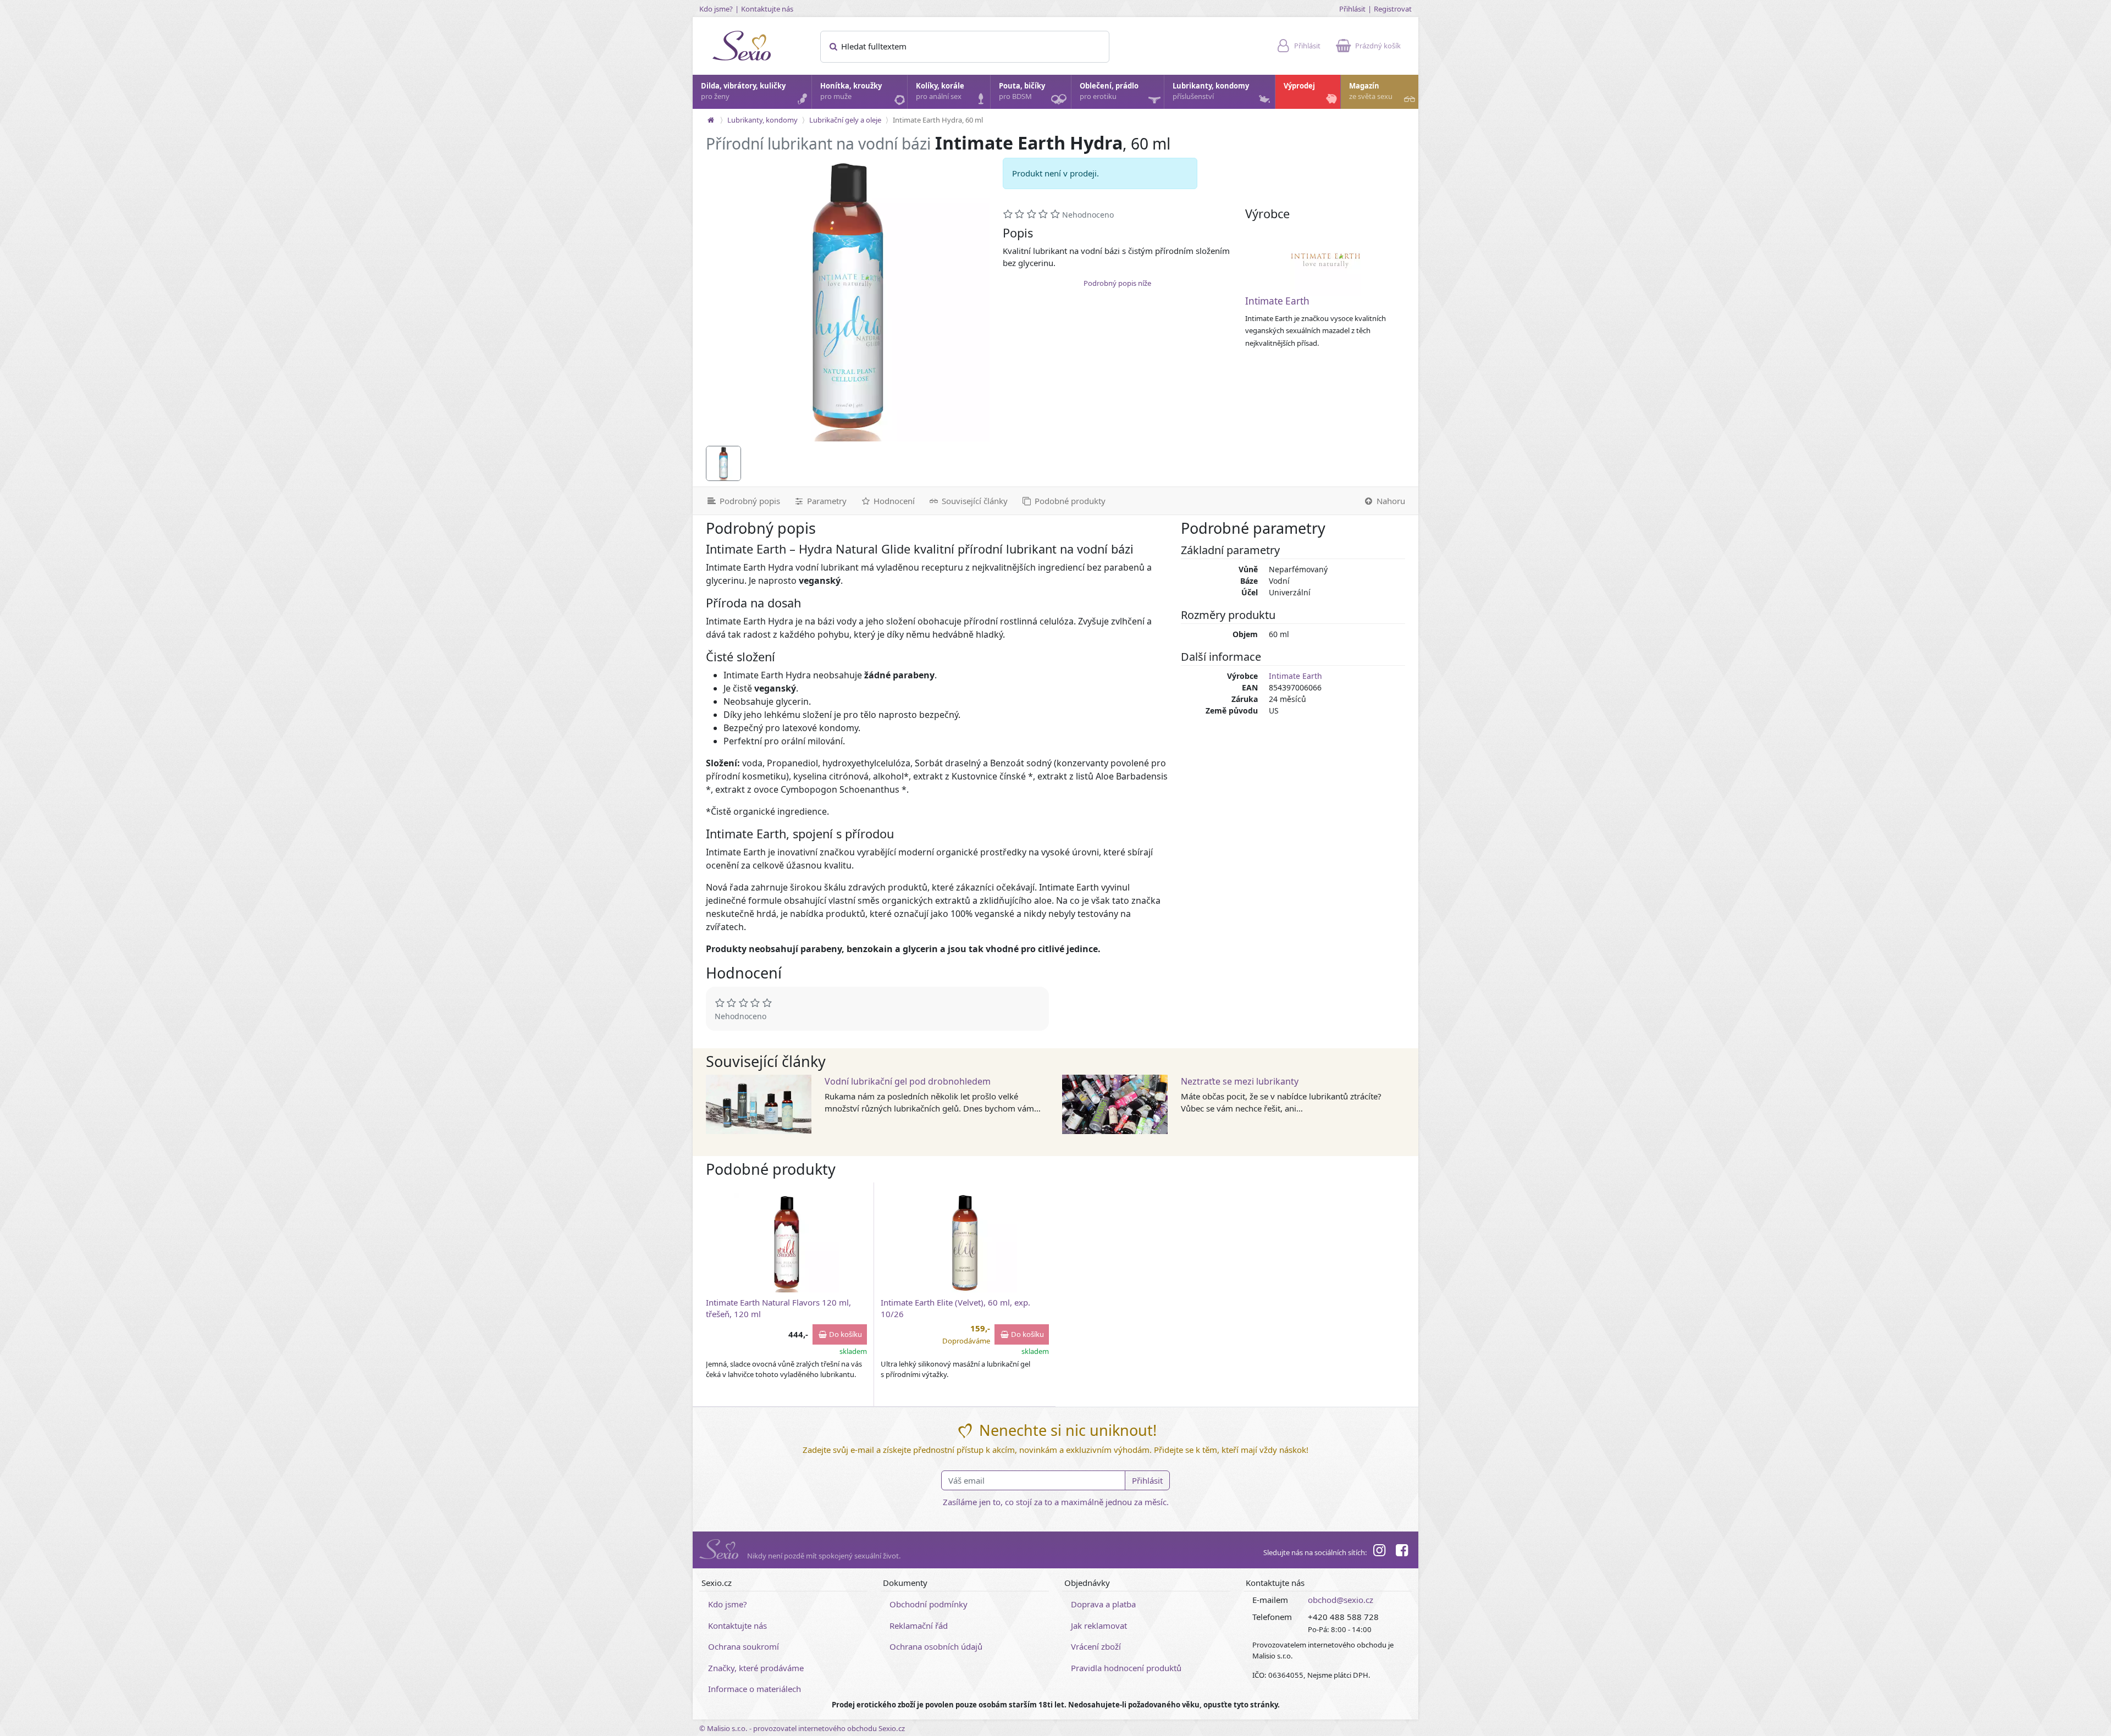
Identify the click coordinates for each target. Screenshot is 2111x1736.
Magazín (1371, 91)
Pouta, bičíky (1022, 91)
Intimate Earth (1277, 301)
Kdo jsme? (716, 9)
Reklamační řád (919, 1626)
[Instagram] (1379, 1552)
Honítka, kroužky (851, 91)
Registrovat (1393, 9)
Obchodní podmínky (929, 1604)
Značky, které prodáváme (756, 1668)
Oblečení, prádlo (1109, 91)
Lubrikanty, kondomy (1211, 91)
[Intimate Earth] (1325, 261)
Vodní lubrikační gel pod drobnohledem (908, 1081)
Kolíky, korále (940, 91)
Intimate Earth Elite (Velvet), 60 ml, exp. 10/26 (955, 1308)
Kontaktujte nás (767, 9)
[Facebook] (1402, 1552)
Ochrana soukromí (744, 1646)
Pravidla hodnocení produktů (1126, 1668)
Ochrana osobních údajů (936, 1646)
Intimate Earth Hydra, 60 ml (938, 120)
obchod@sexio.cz (1341, 1600)
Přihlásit (1352, 9)
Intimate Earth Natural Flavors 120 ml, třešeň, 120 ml (778, 1308)
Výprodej (1299, 86)
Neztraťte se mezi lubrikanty (1240, 1081)
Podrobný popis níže (1117, 283)
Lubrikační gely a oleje (845, 120)
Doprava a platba (1103, 1604)
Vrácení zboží (1096, 1646)
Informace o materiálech (755, 1689)
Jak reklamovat (1099, 1626)
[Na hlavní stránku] (711, 120)
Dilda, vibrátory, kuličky (743, 91)
